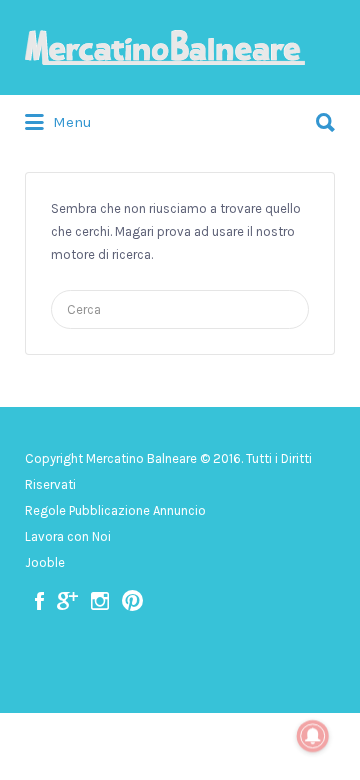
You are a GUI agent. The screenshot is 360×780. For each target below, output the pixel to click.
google (67, 601)
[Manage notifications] (313, 736)
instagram (100, 601)
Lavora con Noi (68, 536)
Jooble (45, 562)
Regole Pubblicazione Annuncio (115, 510)
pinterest (132, 601)
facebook (39, 601)
